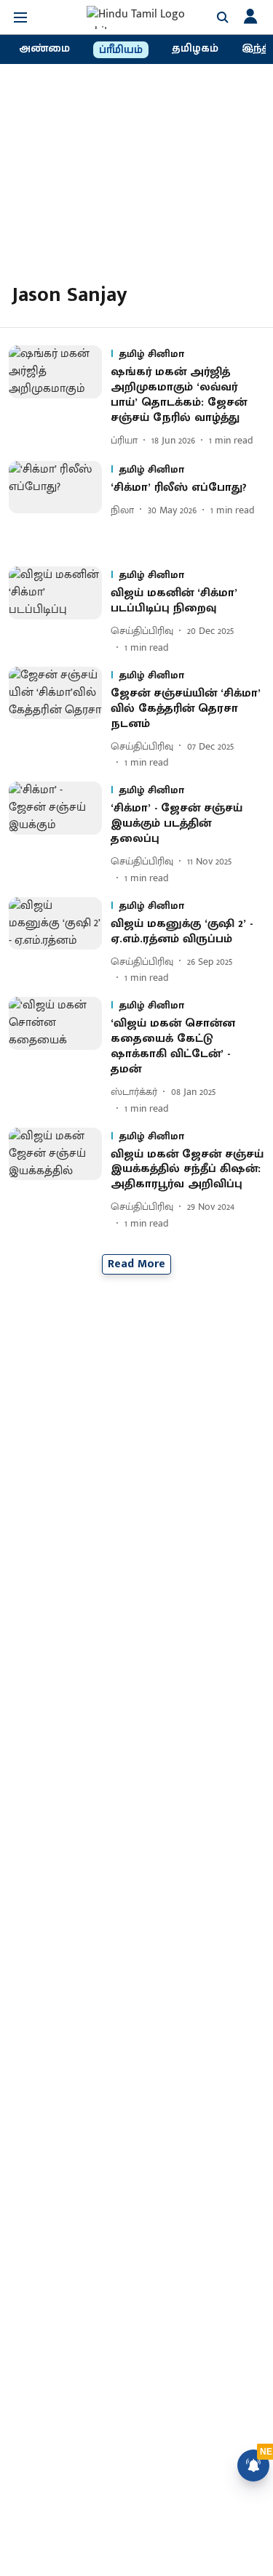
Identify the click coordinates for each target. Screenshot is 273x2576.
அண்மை (44, 49)
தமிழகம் (195, 49)
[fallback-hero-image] (60, 397)
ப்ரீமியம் (121, 50)
